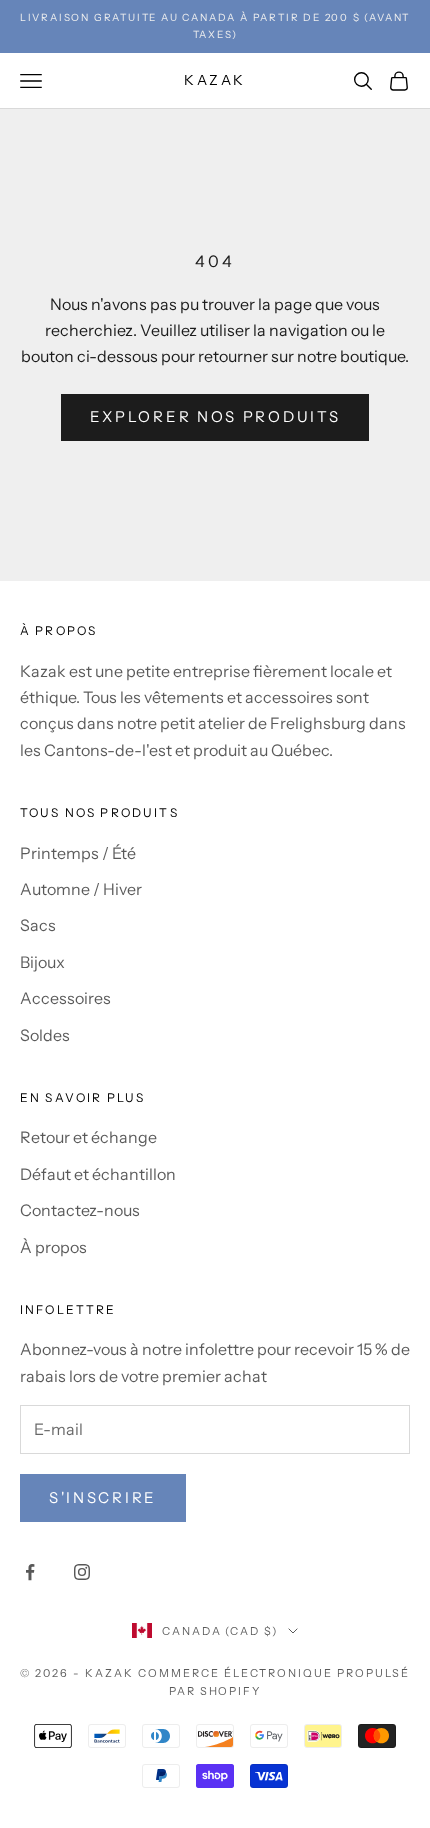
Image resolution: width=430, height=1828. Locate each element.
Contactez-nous (80, 1210)
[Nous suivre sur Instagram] (82, 1572)
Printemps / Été (78, 853)
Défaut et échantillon (98, 1174)
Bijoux (42, 962)
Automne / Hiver (81, 889)
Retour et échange (88, 1137)
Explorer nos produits (215, 416)
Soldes (45, 1035)
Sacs (38, 925)
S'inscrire (103, 1497)
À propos (53, 1247)
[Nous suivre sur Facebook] (30, 1572)
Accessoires (65, 998)
